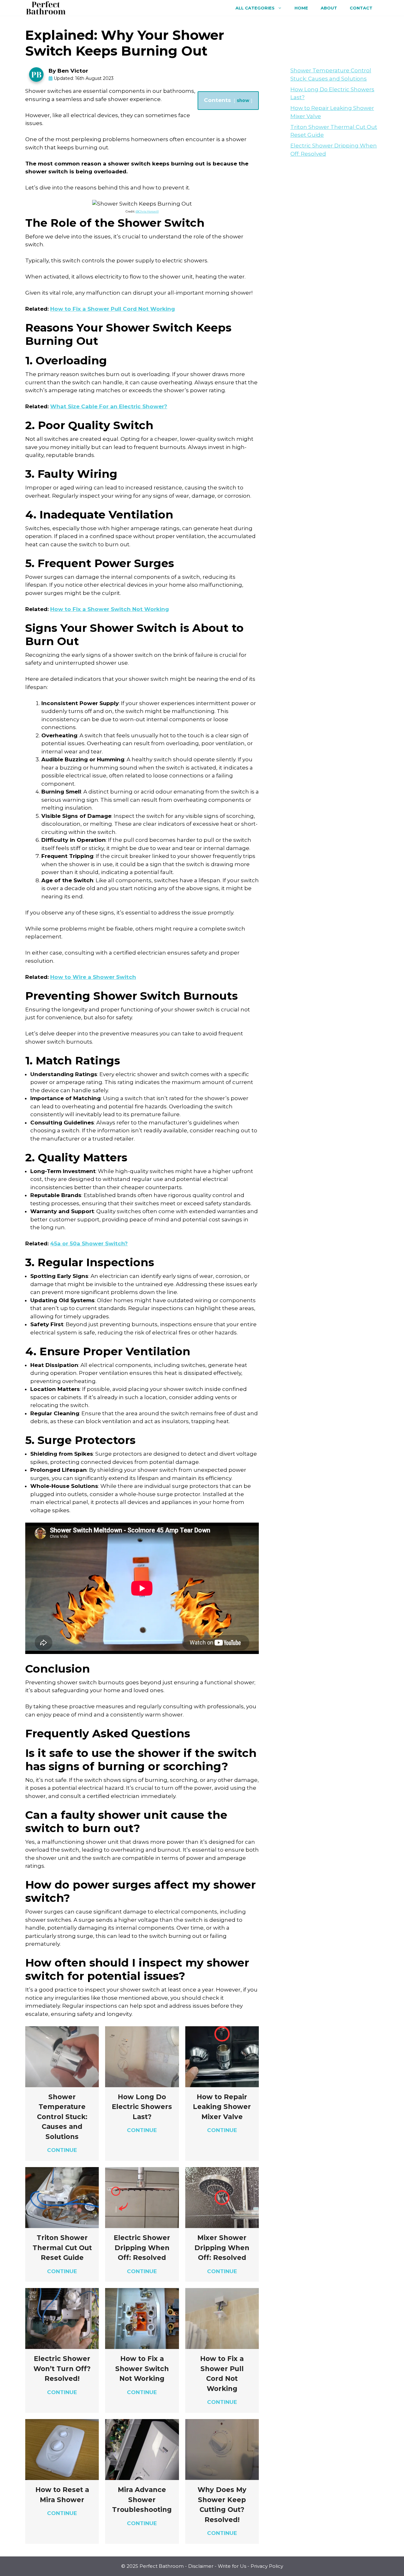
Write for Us (232, 2566)
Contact (361, 8)
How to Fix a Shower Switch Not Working (110, 609)
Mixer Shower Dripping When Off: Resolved (222, 2248)
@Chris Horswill (147, 211)
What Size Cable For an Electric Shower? (109, 406)
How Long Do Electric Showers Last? (142, 2107)
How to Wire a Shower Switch (93, 977)
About (329, 8)
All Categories (255, 8)
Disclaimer (201, 2566)
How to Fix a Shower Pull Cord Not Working (113, 309)
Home (301, 8)
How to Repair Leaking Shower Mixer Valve (222, 2107)
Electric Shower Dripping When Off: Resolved (142, 2248)
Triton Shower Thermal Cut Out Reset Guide (62, 2248)
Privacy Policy (267, 2566)
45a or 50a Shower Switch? (89, 1243)
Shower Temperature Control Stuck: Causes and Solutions (62, 2117)
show (243, 100)
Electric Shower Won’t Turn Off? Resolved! (62, 2369)
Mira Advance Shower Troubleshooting (142, 2500)
